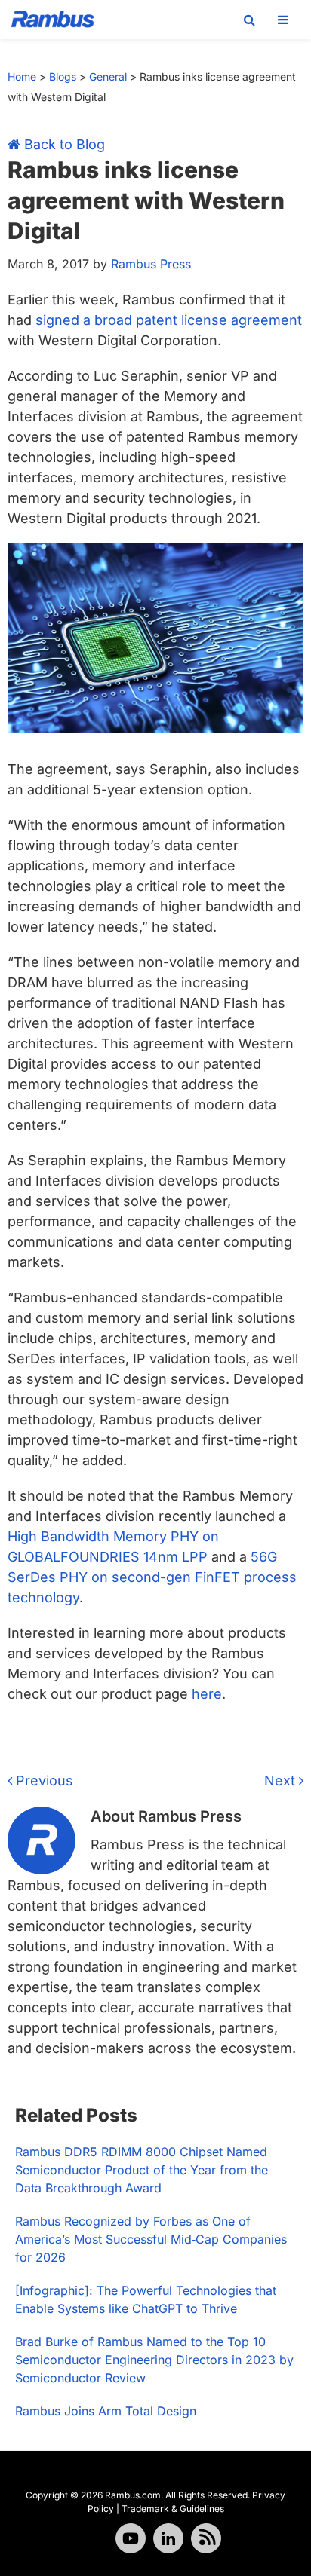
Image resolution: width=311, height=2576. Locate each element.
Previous (43, 1781)
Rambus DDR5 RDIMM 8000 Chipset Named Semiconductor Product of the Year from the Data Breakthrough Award (142, 2170)
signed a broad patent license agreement (169, 320)
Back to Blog (63, 144)
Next (282, 1781)
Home (22, 76)
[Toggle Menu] (283, 20)
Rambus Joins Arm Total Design (106, 2411)
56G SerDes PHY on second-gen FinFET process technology (152, 1577)
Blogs (63, 76)
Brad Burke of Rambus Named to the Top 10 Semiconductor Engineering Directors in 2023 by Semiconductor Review (154, 2360)
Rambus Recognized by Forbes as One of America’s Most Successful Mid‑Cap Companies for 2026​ (151, 2239)
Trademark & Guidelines (173, 2509)
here (207, 1694)
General (108, 76)
